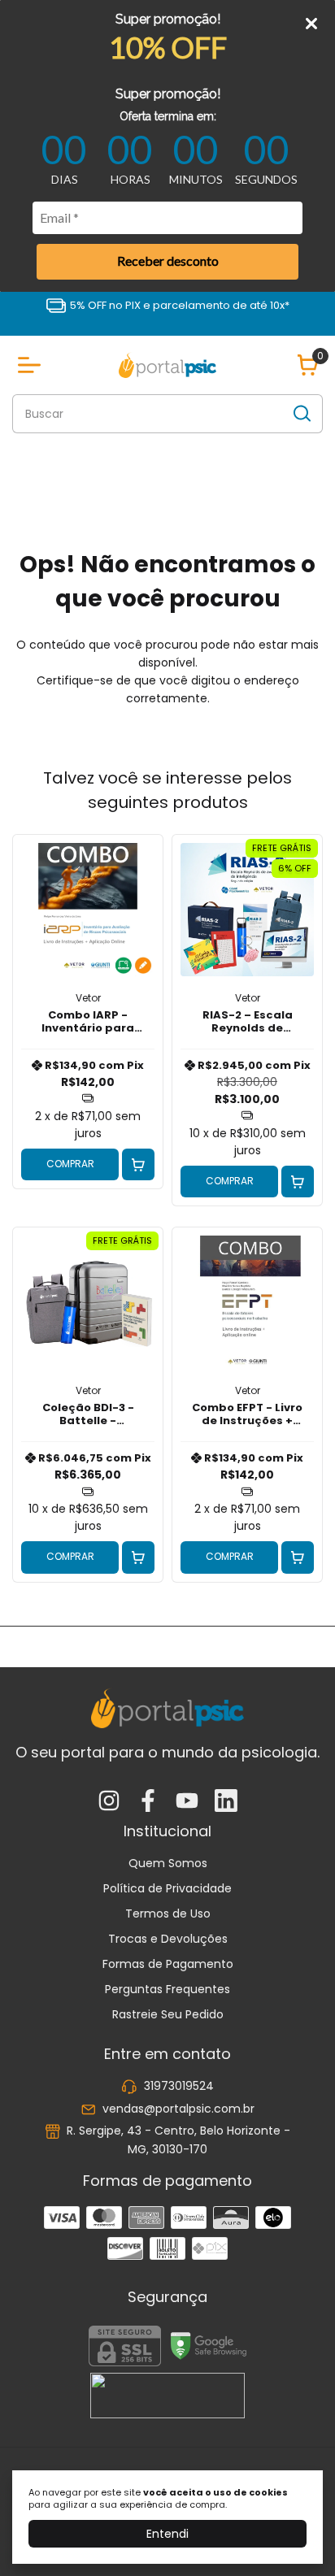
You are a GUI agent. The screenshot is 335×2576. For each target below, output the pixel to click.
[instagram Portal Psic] (109, 1802)
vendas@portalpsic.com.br (178, 2109)
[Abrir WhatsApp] (294, 2535)
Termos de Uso (168, 1914)
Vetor (88, 998)
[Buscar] (301, 413)
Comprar (70, 1164)
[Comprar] (138, 1165)
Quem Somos (168, 1863)
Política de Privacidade (167, 1888)
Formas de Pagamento (168, 1964)
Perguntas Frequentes (167, 1989)
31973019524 (179, 2087)
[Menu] (33, 365)
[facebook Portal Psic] (148, 1802)
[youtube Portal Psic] (187, 1802)
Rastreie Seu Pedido (168, 2014)
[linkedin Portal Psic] (226, 1802)
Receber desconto (168, 261)
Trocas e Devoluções (168, 1939)
